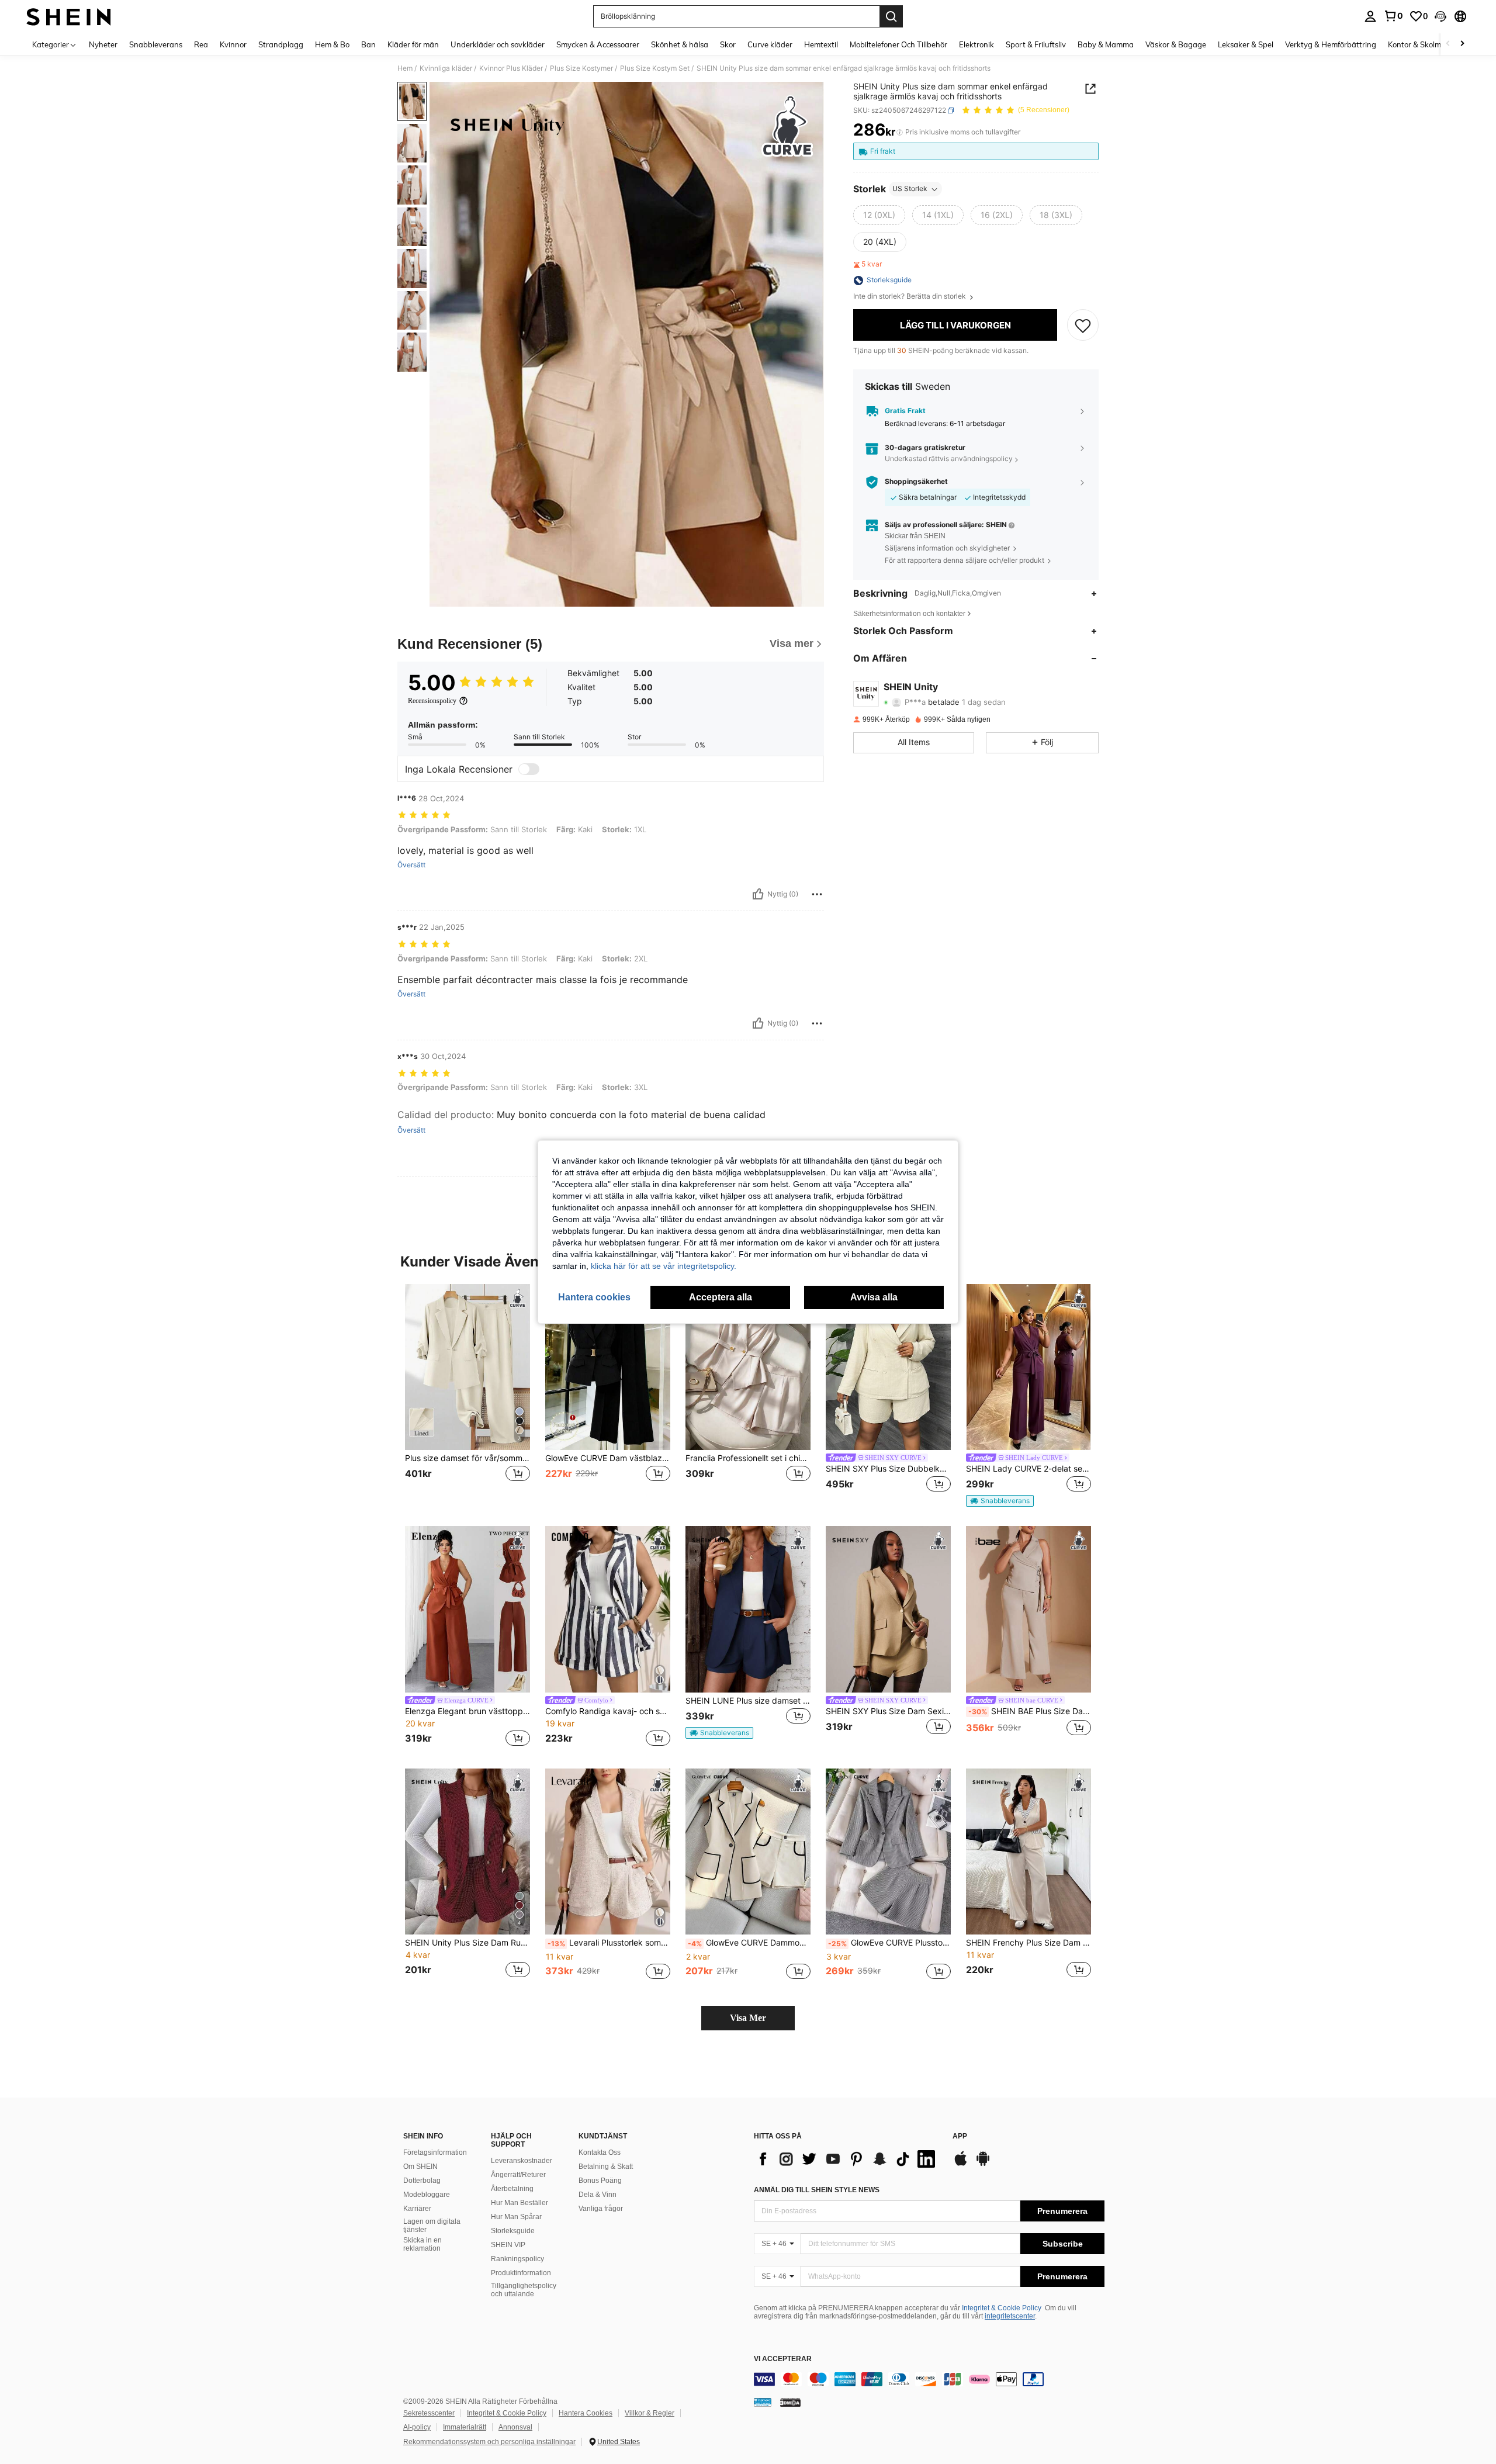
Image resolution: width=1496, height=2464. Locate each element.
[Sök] (891, 16)
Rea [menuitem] (201, 44)
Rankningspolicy (517, 2259)
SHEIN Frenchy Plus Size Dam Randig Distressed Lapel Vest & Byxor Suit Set (1028, 1943)
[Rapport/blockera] (817, 894)
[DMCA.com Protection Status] (790, 2402)
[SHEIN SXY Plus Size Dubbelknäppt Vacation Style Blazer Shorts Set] (888, 1367)
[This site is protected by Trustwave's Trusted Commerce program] (763, 2402)
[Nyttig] (758, 894)
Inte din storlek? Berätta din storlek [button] (910, 297)
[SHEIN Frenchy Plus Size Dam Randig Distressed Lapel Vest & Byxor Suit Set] (1028, 1852)
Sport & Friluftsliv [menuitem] (1036, 44)
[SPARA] (1083, 326)
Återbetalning (512, 2189)
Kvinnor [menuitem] (233, 44)
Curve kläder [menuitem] (770, 44)
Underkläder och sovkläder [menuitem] (498, 44)
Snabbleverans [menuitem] (156, 44)
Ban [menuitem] (368, 44)
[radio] (879, 216)
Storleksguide (513, 2231)
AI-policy (417, 2427)
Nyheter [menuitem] (103, 44)
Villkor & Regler (650, 2413)
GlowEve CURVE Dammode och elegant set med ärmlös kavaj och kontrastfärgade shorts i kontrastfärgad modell (749, 1943)
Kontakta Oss (600, 2152)
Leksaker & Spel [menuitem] (1246, 44)
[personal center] (1370, 16)
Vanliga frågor (601, 2209)
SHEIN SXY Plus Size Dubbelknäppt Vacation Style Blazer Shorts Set (888, 1469)
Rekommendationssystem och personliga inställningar (489, 2442)
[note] (1000, 1501)
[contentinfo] (929, 2379)
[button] (1440, 16)
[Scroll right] (1462, 44)
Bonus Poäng (600, 2181)
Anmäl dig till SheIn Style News (817, 2190)
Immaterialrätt (465, 2427)
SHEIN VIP (508, 2245)
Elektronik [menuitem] (976, 44)
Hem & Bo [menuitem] (332, 44)
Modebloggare (427, 2195)
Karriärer (417, 2209)
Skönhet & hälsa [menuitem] (680, 44)
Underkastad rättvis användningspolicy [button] (949, 459)
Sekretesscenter (429, 2413)
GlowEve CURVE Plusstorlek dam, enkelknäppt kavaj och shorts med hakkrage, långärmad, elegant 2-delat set (889, 1943)
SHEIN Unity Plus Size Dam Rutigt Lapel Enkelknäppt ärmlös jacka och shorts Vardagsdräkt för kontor (467, 1943)
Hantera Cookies (586, 2413)
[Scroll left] (1448, 44)
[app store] (961, 2164)
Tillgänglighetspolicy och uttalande (524, 2290)
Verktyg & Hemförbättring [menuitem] (1331, 44)
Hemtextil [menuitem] (821, 44)
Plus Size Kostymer (581, 68)
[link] (1393, 16)
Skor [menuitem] (728, 44)
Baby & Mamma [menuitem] (1106, 44)
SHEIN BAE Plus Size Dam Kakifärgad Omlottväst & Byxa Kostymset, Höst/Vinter (1030, 1711)
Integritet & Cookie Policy (1002, 2308)
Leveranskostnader (522, 2161)
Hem (405, 68)
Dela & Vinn (598, 2195)
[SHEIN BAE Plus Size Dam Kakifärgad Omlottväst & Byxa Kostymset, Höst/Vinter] (1028, 1609)
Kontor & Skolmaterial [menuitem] (1426, 44)
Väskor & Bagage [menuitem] (1176, 44)
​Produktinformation (521, 2273)
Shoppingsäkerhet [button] (916, 482)
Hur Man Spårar (516, 2217)
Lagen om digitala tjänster (432, 2226)
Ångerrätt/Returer (518, 2175)
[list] (847, 2159)
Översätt (411, 865)
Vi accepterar (783, 2359)
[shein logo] (69, 16)
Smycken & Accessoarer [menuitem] (598, 44)
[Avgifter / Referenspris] (900, 133)
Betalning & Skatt (606, 2167)
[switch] (529, 769)
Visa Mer (748, 2018)
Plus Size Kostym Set (655, 68)
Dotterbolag (422, 2181)
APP (960, 2136)
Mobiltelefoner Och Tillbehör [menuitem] (898, 44)
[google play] (983, 2164)
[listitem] (467, 1396)
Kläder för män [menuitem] (413, 44)
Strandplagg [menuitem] (281, 44)
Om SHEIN (420, 2167)
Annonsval (515, 2427)
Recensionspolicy (432, 701)
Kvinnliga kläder (446, 68)
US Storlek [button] (910, 189)
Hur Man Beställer (520, 2203)
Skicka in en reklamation (423, 2244)
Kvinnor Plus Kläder (511, 68)
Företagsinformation (435, 2152)
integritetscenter (1010, 2316)
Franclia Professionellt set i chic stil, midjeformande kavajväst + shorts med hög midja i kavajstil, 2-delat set (748, 1458)
